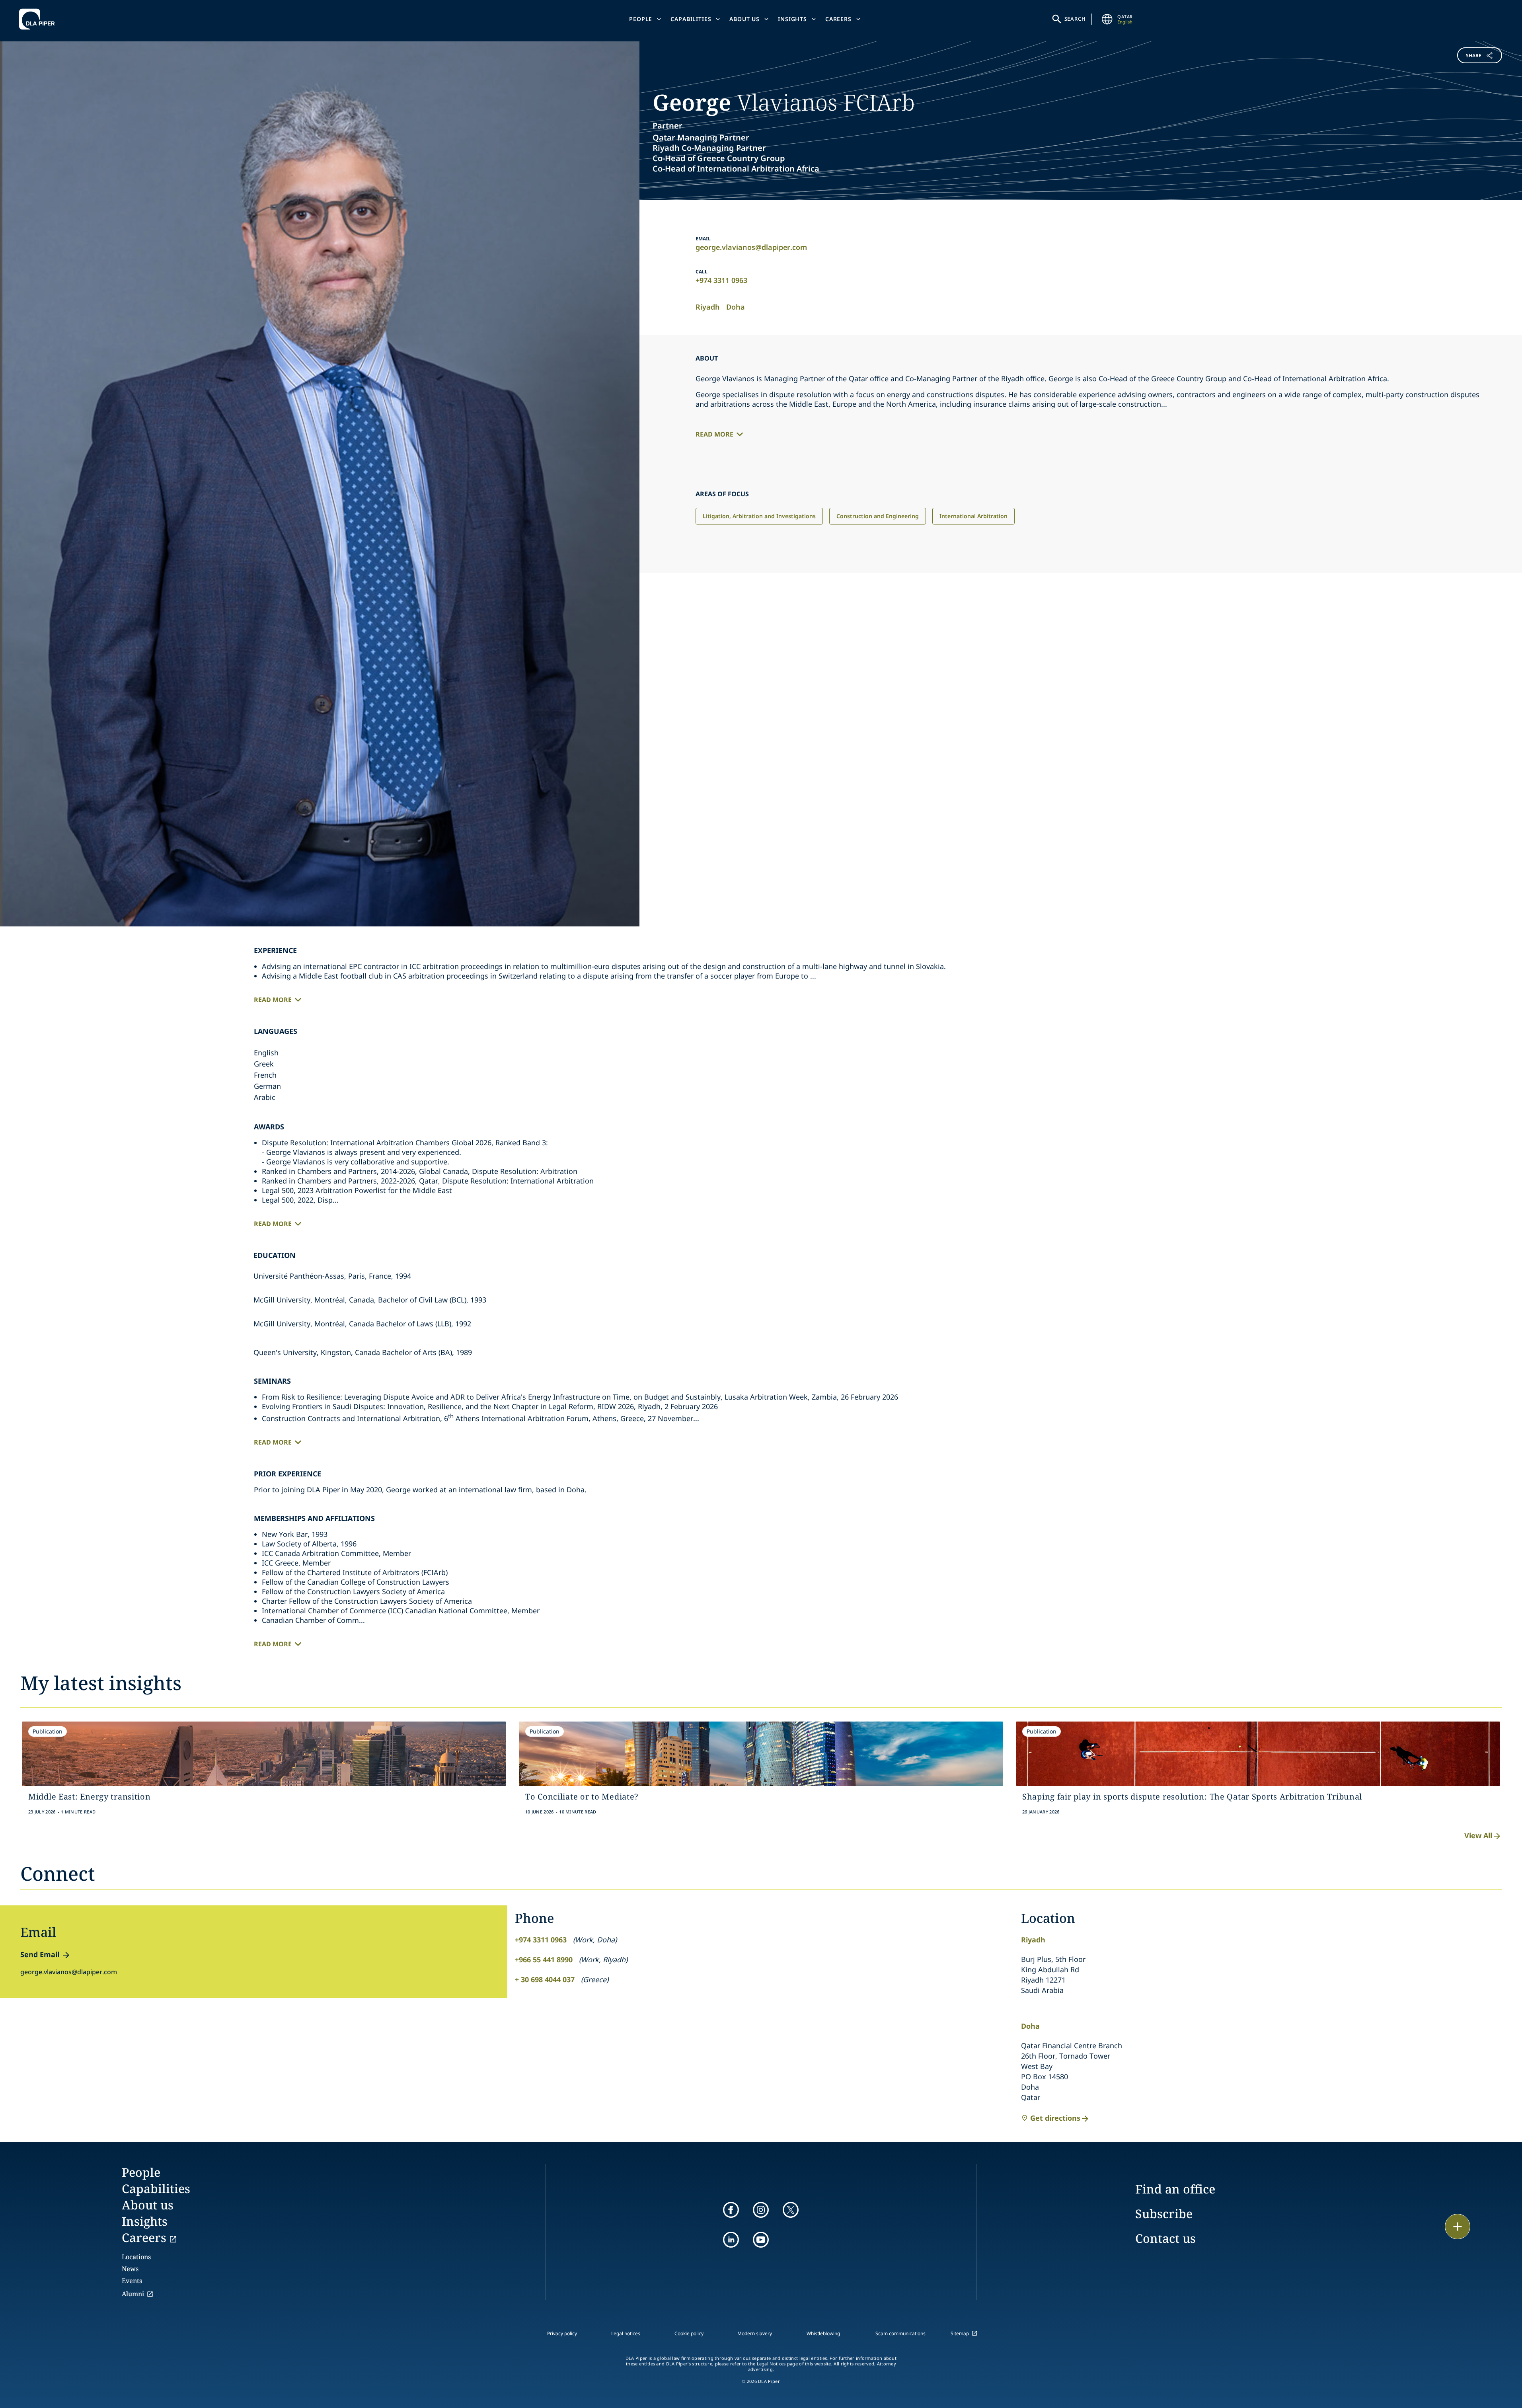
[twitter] (791, 2210)
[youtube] (761, 2240)
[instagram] (761, 2210)
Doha (736, 307)
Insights (792, 19)
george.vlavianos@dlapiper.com (751, 247)
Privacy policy (562, 2333)
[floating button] (1458, 2227)
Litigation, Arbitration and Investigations (759, 516)
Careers (838, 19)
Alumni (133, 2294)
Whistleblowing (823, 2333)
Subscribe (1164, 2214)
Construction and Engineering (878, 516)
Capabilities (691, 19)
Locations (136, 2257)
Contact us (1165, 2238)
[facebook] (731, 2210)
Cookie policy (689, 2333)
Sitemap (960, 2333)
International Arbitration (973, 516)
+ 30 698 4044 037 (545, 1979)
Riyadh (708, 307)
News (130, 2269)
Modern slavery (755, 2333)
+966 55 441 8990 (544, 1960)
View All (1478, 1835)
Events (132, 2281)
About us (744, 19)
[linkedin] (731, 2240)
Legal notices (626, 2333)
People (641, 19)
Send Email (40, 1954)
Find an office (1175, 2189)
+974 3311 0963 (721, 280)
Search (1075, 19)
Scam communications (900, 2333)
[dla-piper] (39, 19)
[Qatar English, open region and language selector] (1107, 19)
